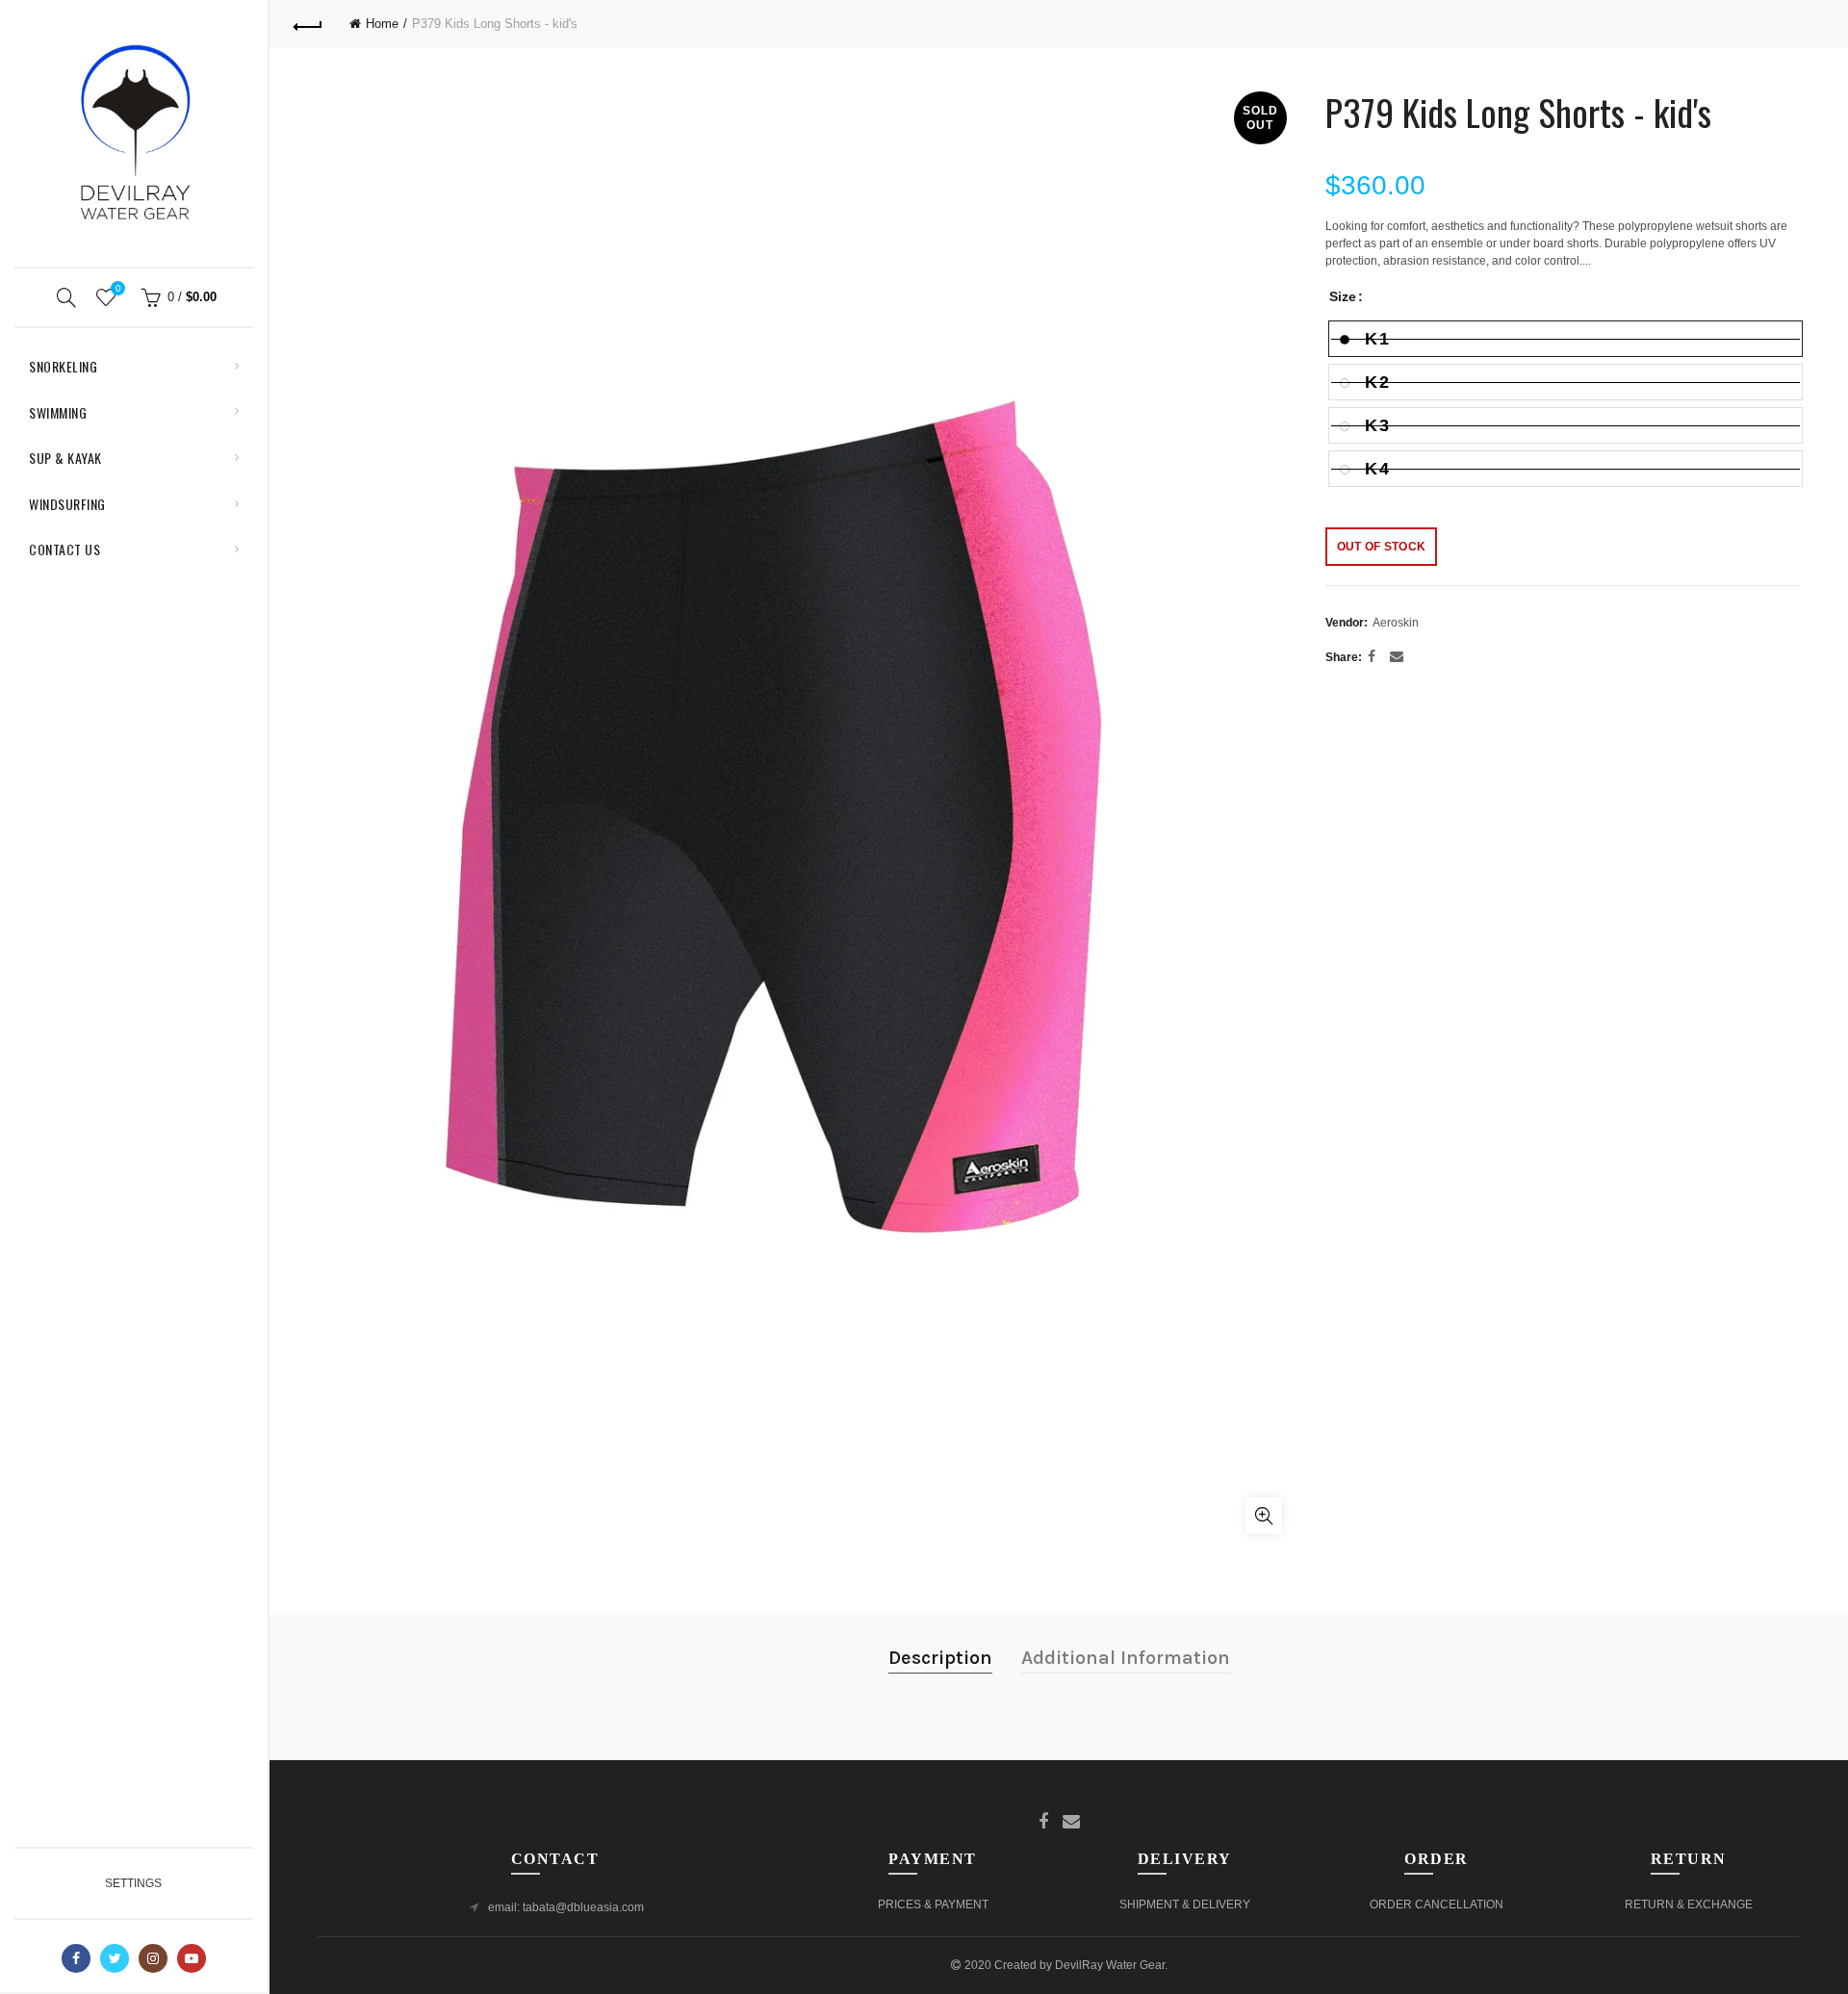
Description (940, 1658)
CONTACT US (64, 549)
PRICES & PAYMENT (933, 1905)
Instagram (153, 1958)
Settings (133, 1883)
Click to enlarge (1264, 1516)
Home (382, 24)
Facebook (76, 1958)
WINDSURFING (67, 504)
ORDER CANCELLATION (1437, 1905)
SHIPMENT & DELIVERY (1185, 1905)
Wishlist (118, 288)
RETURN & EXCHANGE (1689, 1905)
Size (1343, 296)
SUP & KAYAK (65, 458)
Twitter (115, 1958)
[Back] (308, 24)
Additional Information (1126, 1658)
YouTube (192, 1958)
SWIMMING (58, 412)
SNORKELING (63, 366)
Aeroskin (1396, 623)
